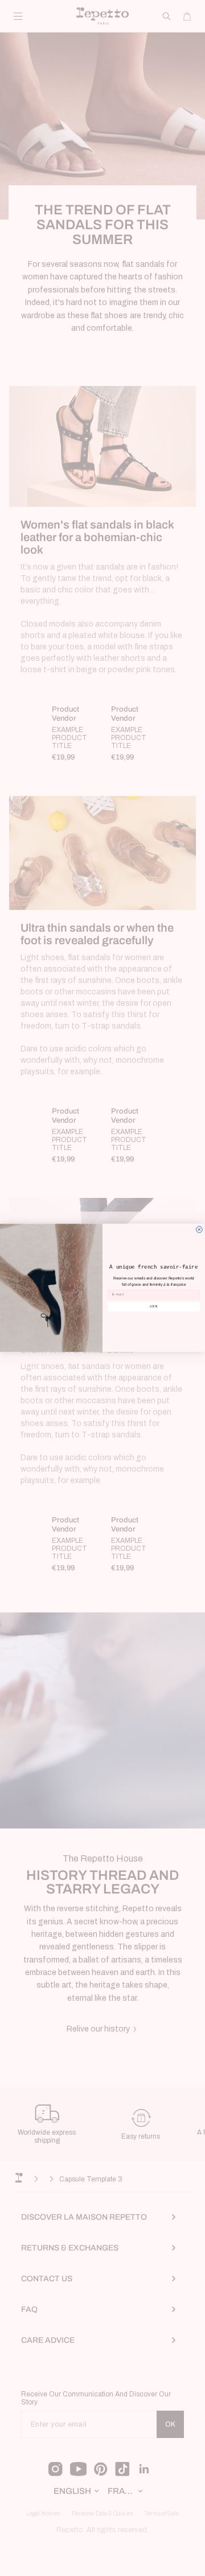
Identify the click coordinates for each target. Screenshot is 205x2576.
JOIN (154, 1307)
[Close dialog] (199, 1230)
